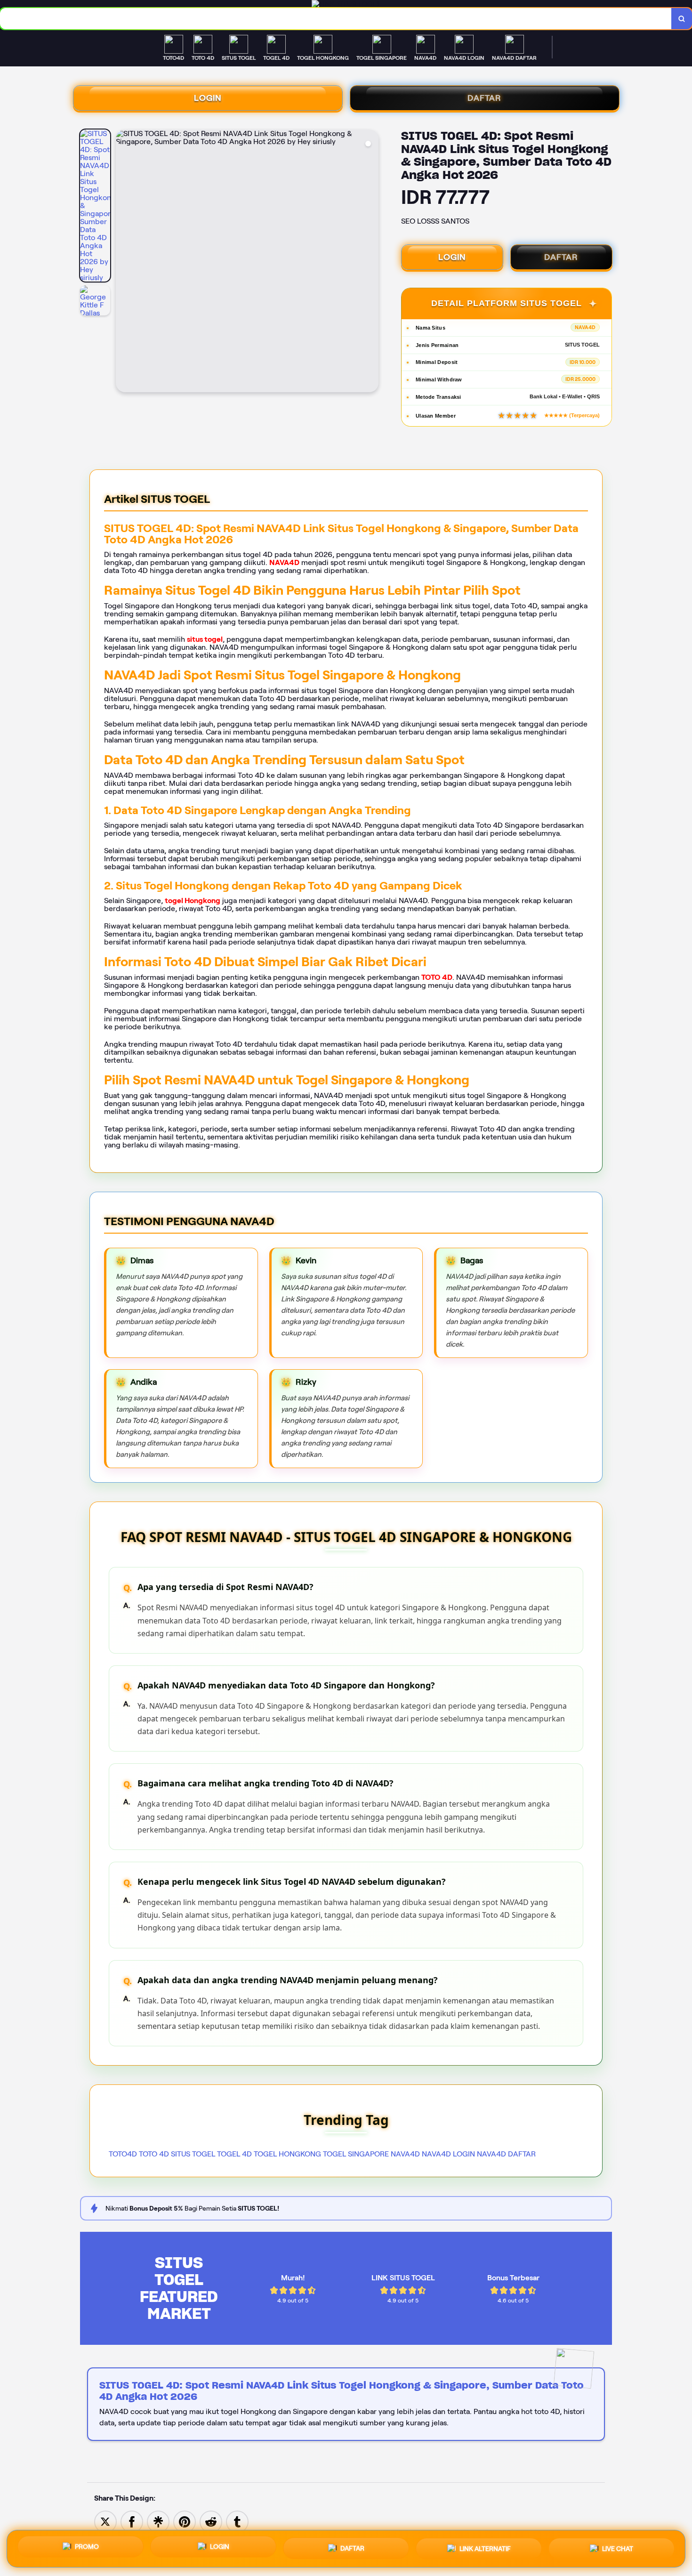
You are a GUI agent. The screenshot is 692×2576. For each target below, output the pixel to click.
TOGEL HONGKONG (287, 2154)
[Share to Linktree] (158, 2521)
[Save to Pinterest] (185, 2521)
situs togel (205, 639)
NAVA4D (284, 562)
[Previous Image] (123, 262)
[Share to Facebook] (132, 2521)
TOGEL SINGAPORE (356, 2154)
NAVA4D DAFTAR (506, 2154)
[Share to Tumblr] (237, 2521)
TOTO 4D (437, 977)
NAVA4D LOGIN (448, 2154)
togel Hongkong (193, 900)
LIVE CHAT (618, 2546)
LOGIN (208, 98)
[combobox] (336, 19)
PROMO (87, 2549)
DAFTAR (484, 98)
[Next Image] (371, 262)
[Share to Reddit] (211, 2521)
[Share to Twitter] (105, 2521)
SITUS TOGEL (193, 2154)
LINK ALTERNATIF (485, 2547)
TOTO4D (123, 2154)
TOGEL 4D (234, 2154)
